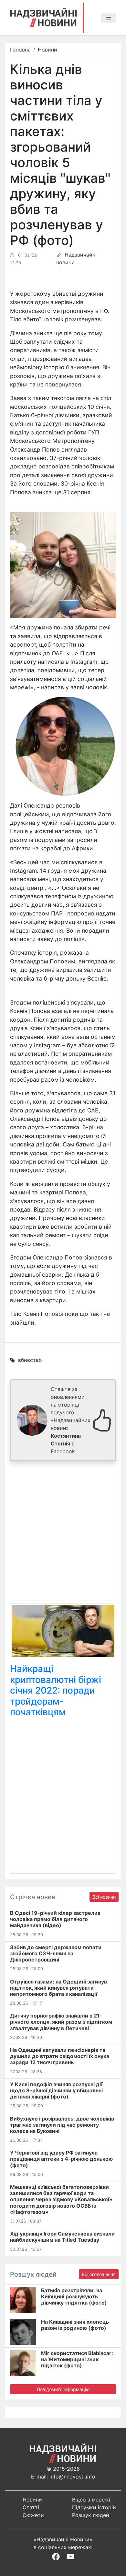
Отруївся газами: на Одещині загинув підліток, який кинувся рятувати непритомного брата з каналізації (58, 1988)
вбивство (30, 1360)
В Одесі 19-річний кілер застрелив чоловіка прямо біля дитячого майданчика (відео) (55, 1919)
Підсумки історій (94, 2507)
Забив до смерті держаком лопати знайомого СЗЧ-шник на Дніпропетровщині (56, 1953)
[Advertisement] (63, 1532)
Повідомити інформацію (63, 2389)
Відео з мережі (91, 2500)
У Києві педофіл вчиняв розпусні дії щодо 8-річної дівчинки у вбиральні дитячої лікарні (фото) (56, 2090)
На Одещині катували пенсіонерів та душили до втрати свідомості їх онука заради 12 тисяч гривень (60, 2056)
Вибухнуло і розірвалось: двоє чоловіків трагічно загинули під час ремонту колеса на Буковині (62, 2125)
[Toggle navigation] (109, 18)
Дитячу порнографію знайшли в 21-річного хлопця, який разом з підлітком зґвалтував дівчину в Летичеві (61, 2022)
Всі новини (104, 1897)
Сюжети (33, 2515)
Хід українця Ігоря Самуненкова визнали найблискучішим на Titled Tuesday (62, 2237)
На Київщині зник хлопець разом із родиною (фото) (75, 2325)
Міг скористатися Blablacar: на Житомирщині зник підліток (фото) (77, 2359)
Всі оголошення (99, 2274)
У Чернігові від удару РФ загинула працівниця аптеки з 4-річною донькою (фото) (61, 2159)
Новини (47, 50)
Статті (31, 2507)
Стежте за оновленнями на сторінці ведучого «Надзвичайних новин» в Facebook (71, 1420)
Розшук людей (91, 2515)
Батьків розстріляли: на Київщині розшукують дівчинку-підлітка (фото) (74, 2296)
